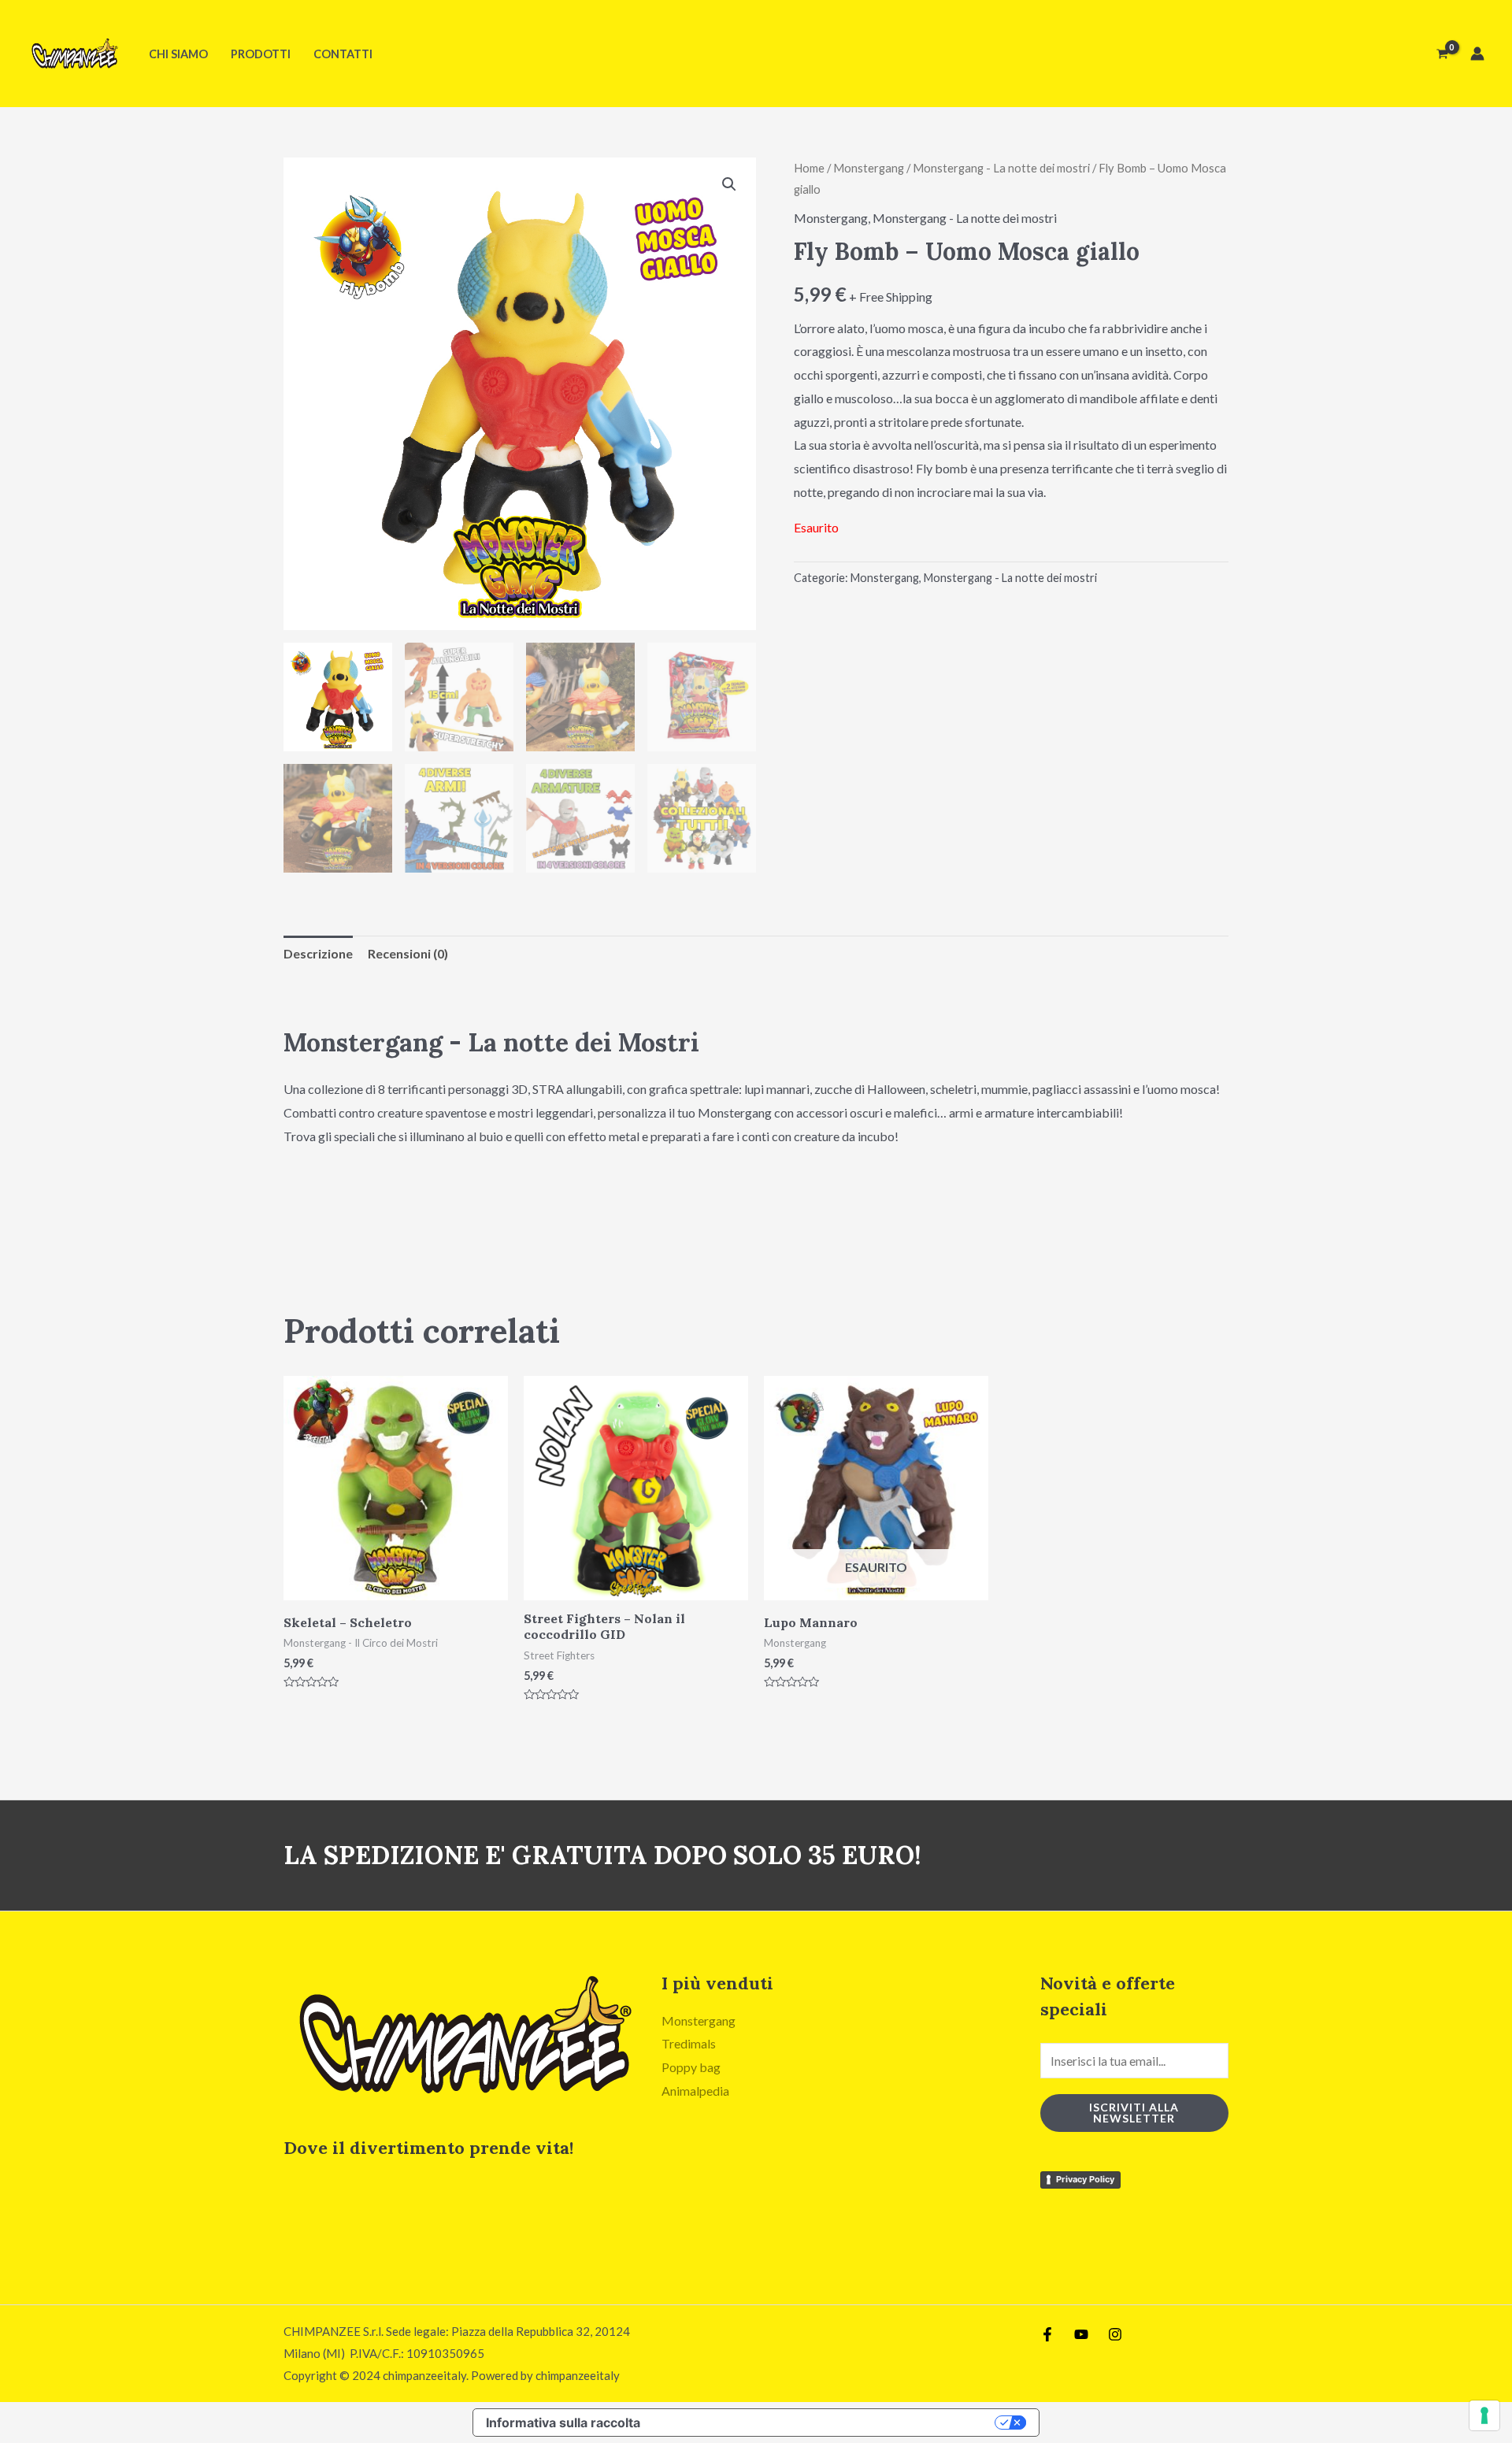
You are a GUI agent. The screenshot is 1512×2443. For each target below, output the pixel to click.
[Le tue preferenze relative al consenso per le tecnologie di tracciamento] (1484, 2415)
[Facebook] (1047, 2334)
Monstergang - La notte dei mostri (1001, 168)
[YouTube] (1081, 2334)
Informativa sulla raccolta (563, 2423)
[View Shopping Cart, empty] (1442, 54)
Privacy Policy (1085, 2179)
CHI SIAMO (178, 54)
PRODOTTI (261, 54)
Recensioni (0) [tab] (408, 953)
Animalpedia (695, 2091)
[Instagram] (1115, 2334)
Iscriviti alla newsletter (1134, 2113)
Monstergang (869, 168)
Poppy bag (691, 2067)
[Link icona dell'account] (1477, 54)
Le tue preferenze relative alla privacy (826, 2423)
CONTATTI (343, 54)
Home (809, 168)
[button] (729, 184)
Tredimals (689, 2043)
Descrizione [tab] (318, 953)
